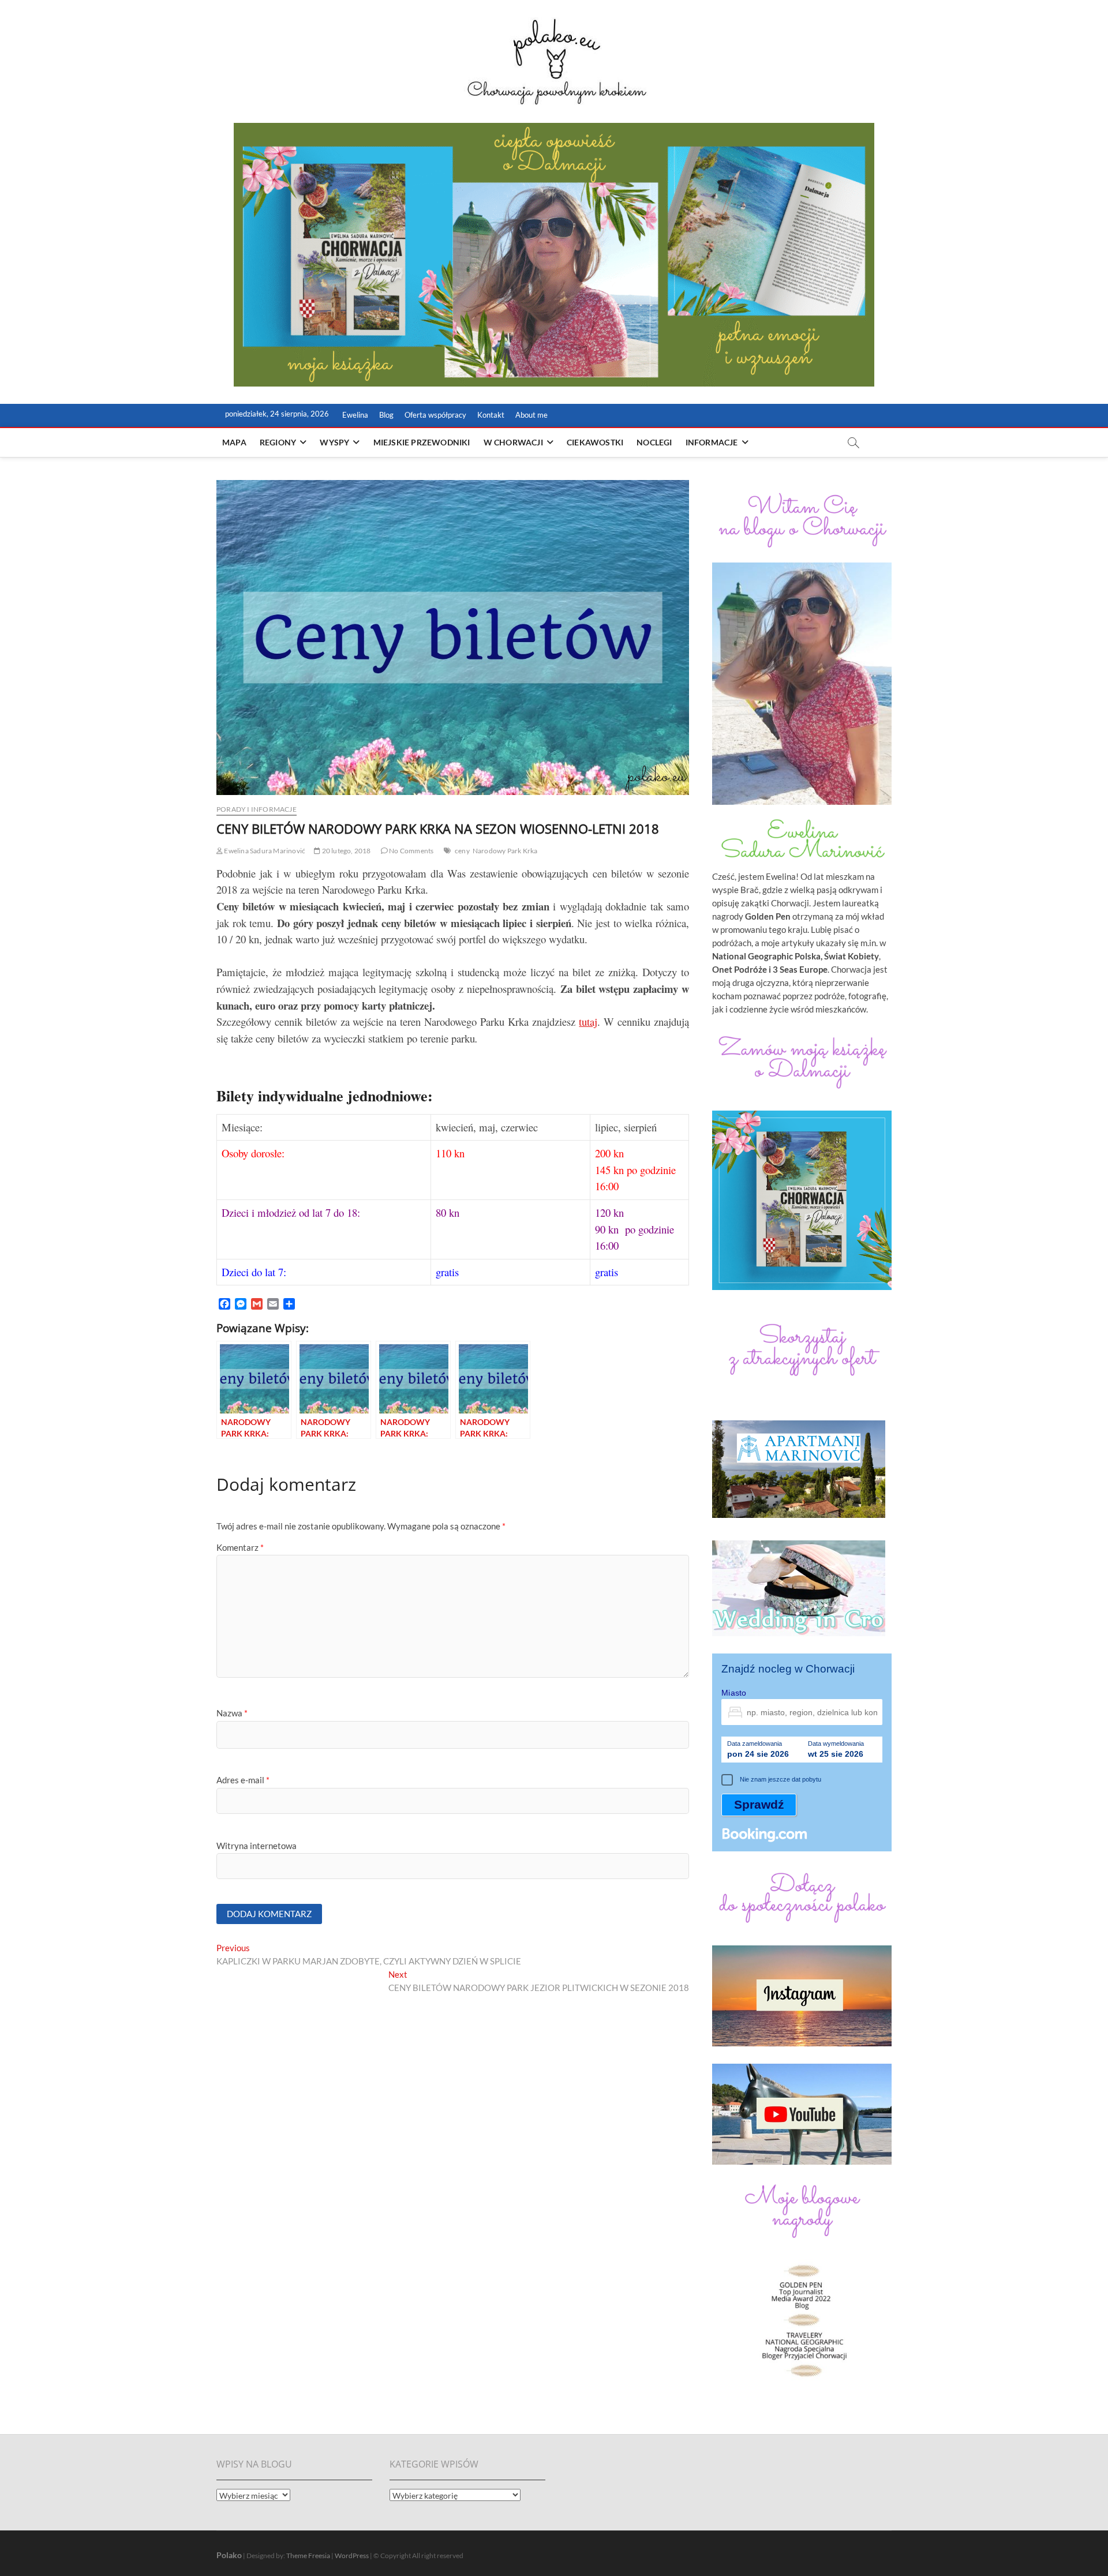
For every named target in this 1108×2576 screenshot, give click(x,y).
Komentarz (240, 1547)
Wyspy (334, 442)
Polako (229, 2555)
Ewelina (355, 415)
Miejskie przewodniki (422, 442)
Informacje (712, 442)
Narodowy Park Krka (505, 851)
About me (531, 415)
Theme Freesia (308, 2556)
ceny (462, 851)
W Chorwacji (513, 442)
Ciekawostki (595, 442)
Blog (386, 415)
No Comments (411, 851)
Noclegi (654, 442)
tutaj (588, 1021)
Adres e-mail (243, 1780)
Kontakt (491, 415)
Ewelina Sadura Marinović (264, 851)
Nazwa (232, 1713)
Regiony (278, 442)
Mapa (234, 442)
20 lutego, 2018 (345, 851)
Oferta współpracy (435, 415)
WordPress (352, 2556)
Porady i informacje (257, 809)
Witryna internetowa (257, 1846)
